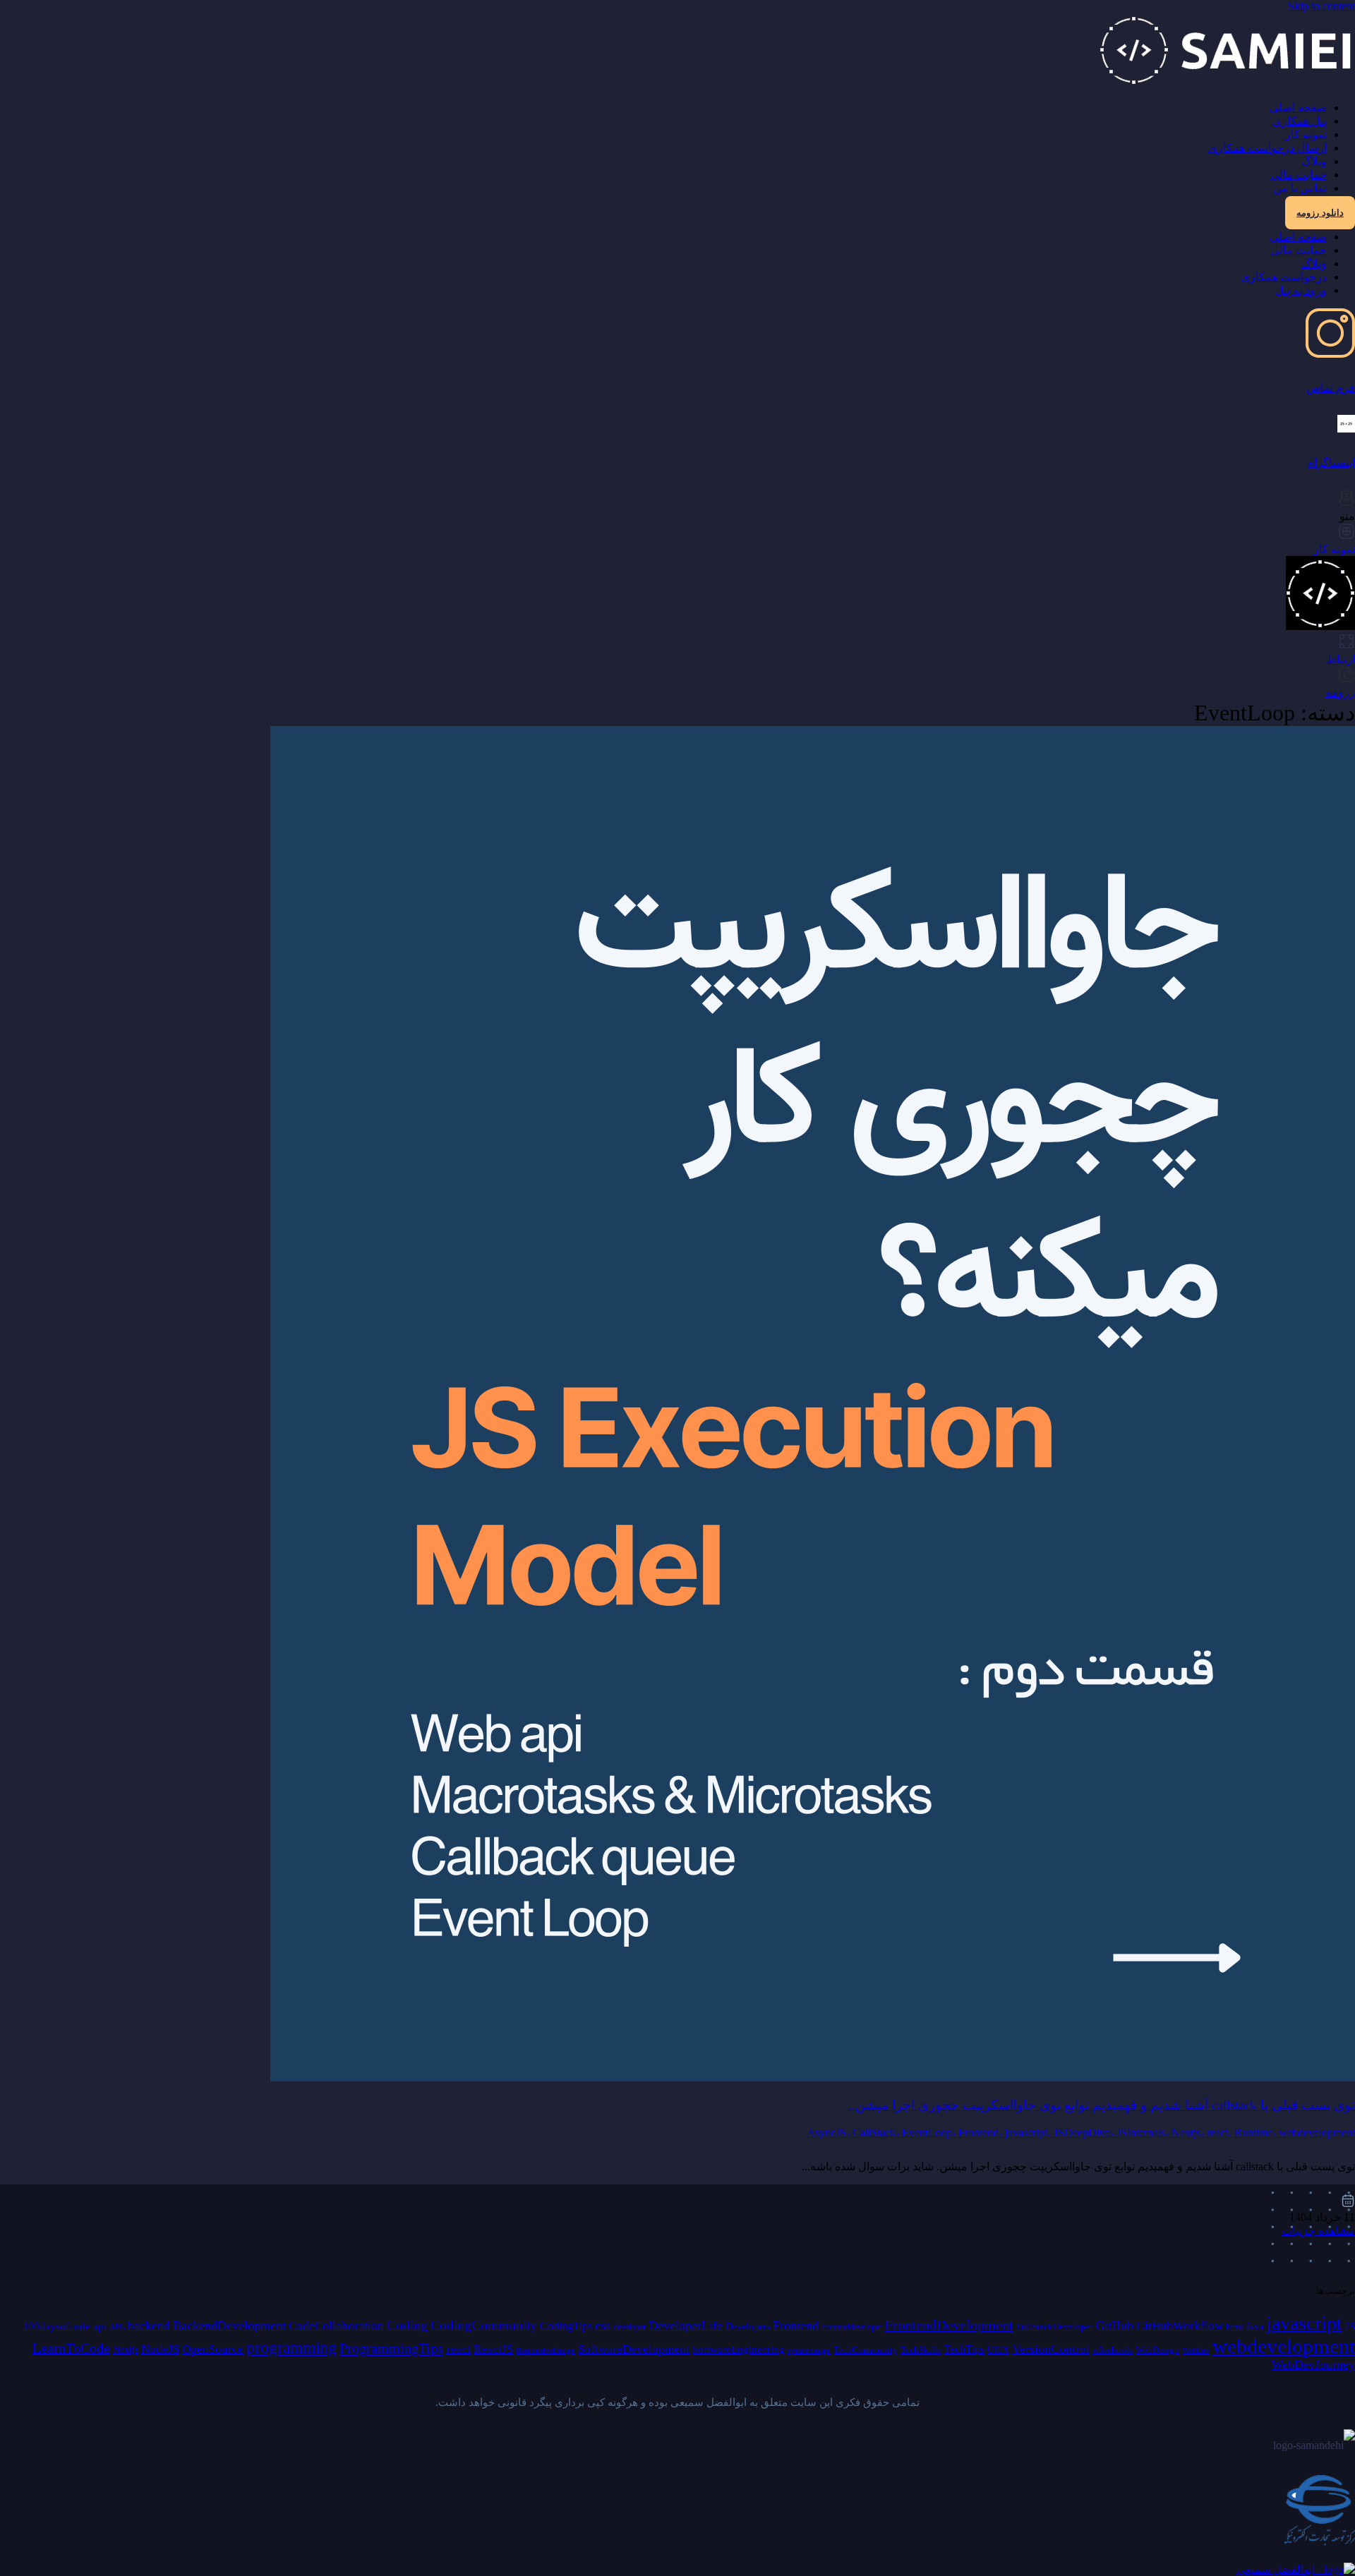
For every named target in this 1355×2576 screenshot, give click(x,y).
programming (291, 2348)
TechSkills (921, 2350)
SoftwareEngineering (739, 2350)
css (603, 2326)
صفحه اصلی (1298, 108)
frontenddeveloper (852, 2327)
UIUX (998, 2350)
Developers (748, 2327)
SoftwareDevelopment (634, 2349)
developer (630, 2327)
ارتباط (1341, 659)
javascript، (1029, 2133)
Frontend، (982, 2133)
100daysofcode (56, 2326)
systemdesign (809, 2351)
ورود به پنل (1301, 290)
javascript (1304, 2323)
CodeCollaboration (336, 2326)
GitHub (1114, 2326)
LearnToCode (71, 2348)
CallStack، (877, 2133)
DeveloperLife (686, 2326)
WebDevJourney (1313, 2365)
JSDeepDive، (1085, 2133)
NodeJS (160, 2349)
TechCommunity (866, 2350)
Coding (407, 2325)
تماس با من (1300, 188)
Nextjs (126, 2350)
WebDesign (1157, 2350)
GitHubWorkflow (1180, 2326)
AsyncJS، (830, 2133)
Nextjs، (1189, 2133)
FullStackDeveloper (1054, 2327)
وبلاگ (1314, 161)
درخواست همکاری (1284, 277)
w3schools (1113, 2350)
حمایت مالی (1299, 175)
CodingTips (566, 2326)
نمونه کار (1306, 134)
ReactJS (493, 2349)
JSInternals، (1144, 2133)
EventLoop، (930, 2133)
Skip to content (1321, 6)
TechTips (964, 2349)
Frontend (796, 2326)
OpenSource (213, 2349)
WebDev (1196, 2351)
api (100, 2326)
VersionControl (1051, 2349)
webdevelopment (1317, 2133)
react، (1221, 2133)
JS (1350, 2326)
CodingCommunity (484, 2325)
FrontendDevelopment (949, 2325)
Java (1255, 2327)
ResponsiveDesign (546, 2351)
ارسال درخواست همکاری (1267, 148)
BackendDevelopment (229, 2326)
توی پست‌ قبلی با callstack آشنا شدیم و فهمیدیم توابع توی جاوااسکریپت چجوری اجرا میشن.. (1102, 2105)
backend (149, 2326)
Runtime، (1257, 2133)
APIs (117, 2327)
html (1235, 2327)
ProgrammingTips (391, 2348)
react (458, 2349)
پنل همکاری (1300, 121)
